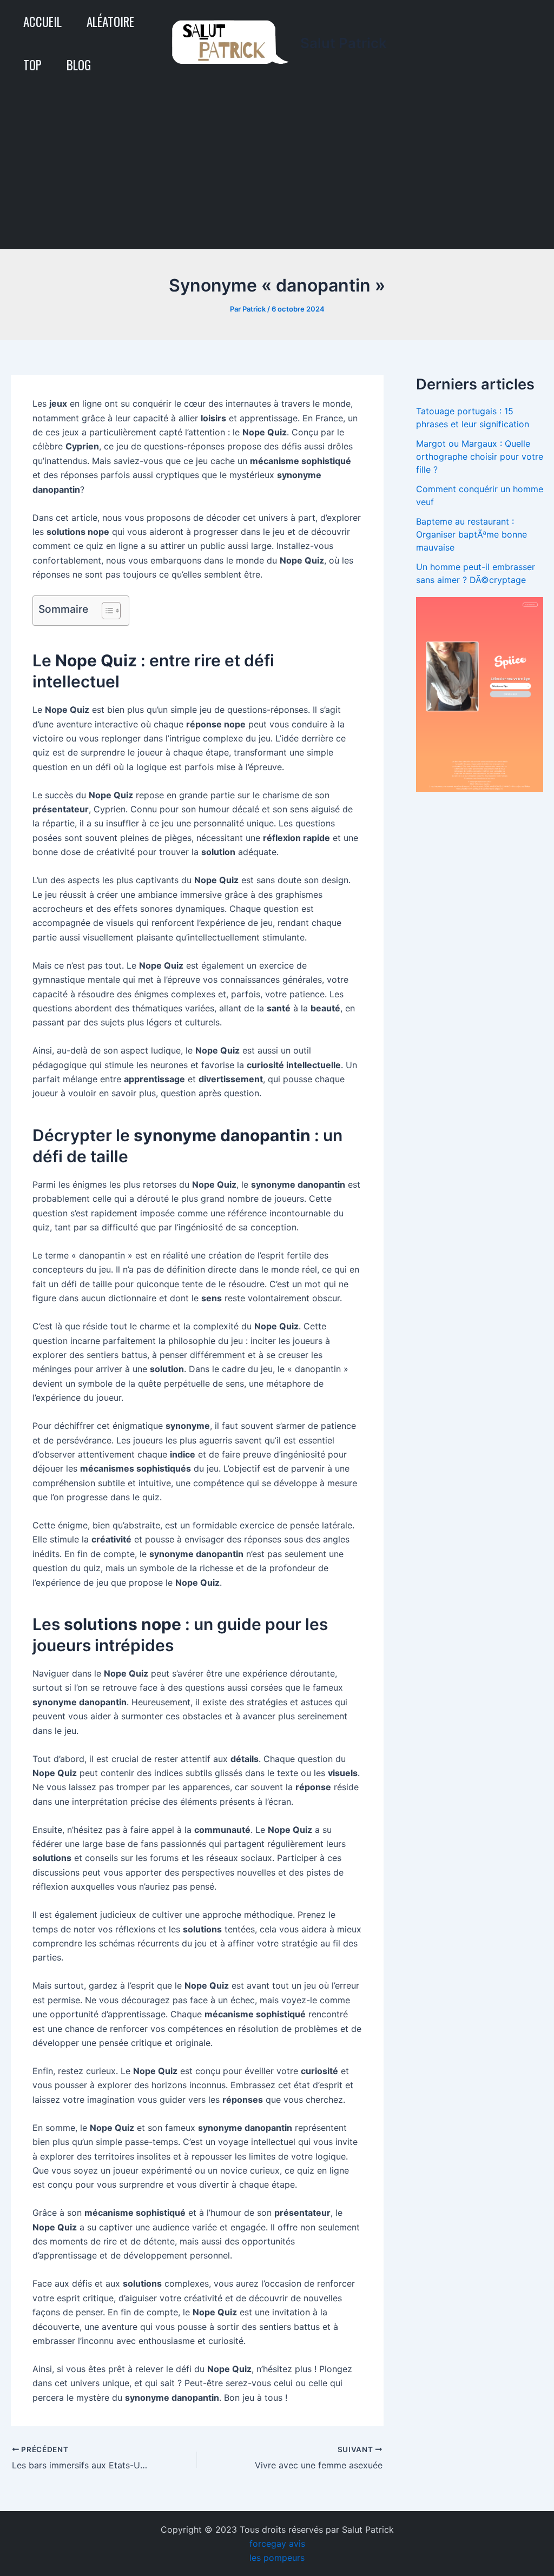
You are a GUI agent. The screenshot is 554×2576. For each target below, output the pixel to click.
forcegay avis (277, 2544)
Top (32, 65)
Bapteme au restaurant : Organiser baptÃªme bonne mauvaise (471, 534)
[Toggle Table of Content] (106, 611)
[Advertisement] (277, 168)
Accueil (42, 22)
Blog (79, 65)
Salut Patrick (344, 43)
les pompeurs (277, 2558)
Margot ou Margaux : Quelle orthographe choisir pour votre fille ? (480, 456)
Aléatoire (110, 22)
